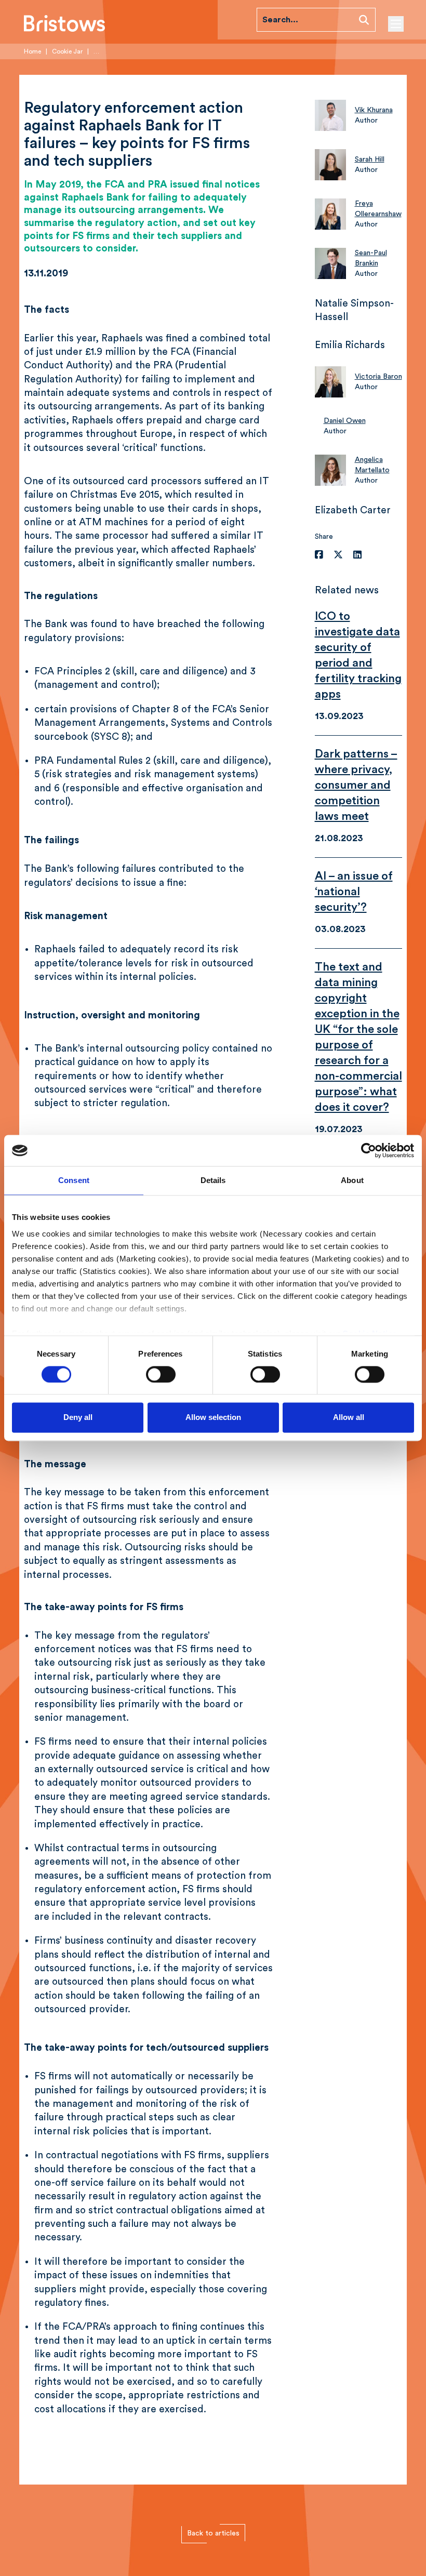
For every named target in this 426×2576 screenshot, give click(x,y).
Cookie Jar (67, 51)
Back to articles (213, 2533)
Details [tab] (213, 1180)
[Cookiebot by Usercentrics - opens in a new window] (369, 1150)
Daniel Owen (345, 421)
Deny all (78, 1418)
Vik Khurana (374, 110)
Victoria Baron (378, 377)
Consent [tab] (74, 1180)
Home (32, 51)
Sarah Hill (370, 160)
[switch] (161, 1374)
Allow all (349, 1418)
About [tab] (352, 1180)
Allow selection (213, 1418)
